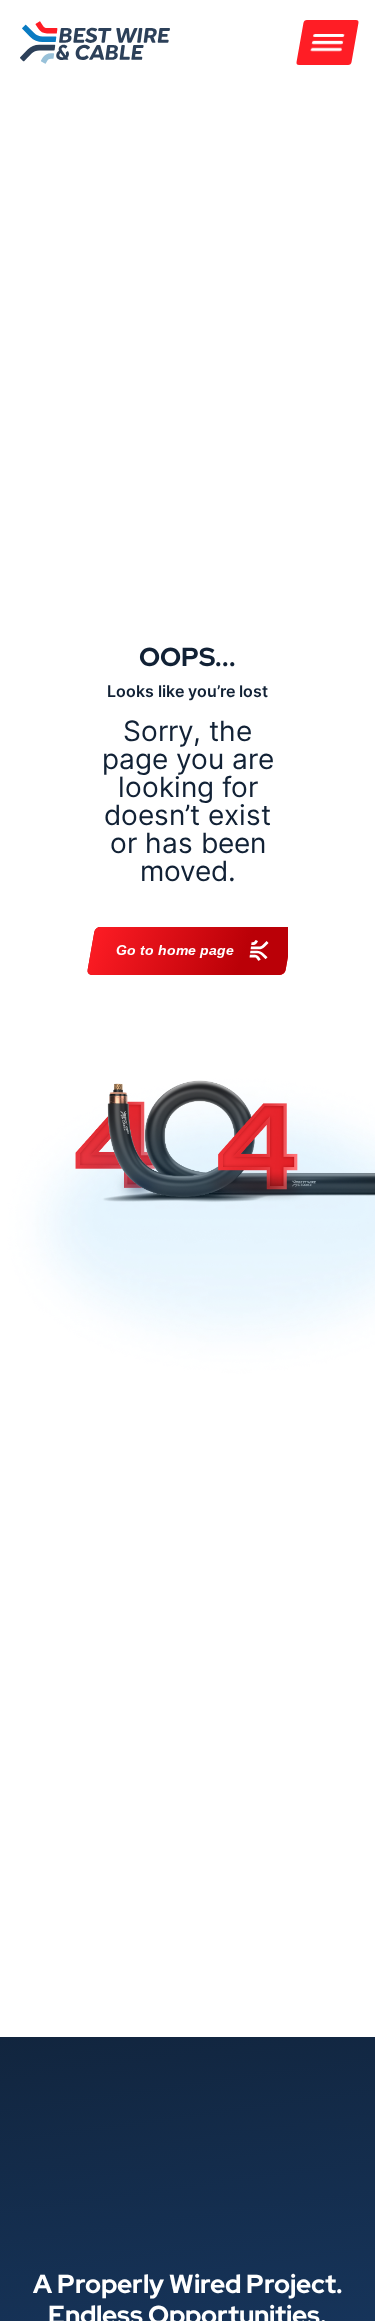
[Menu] (327, 42)
